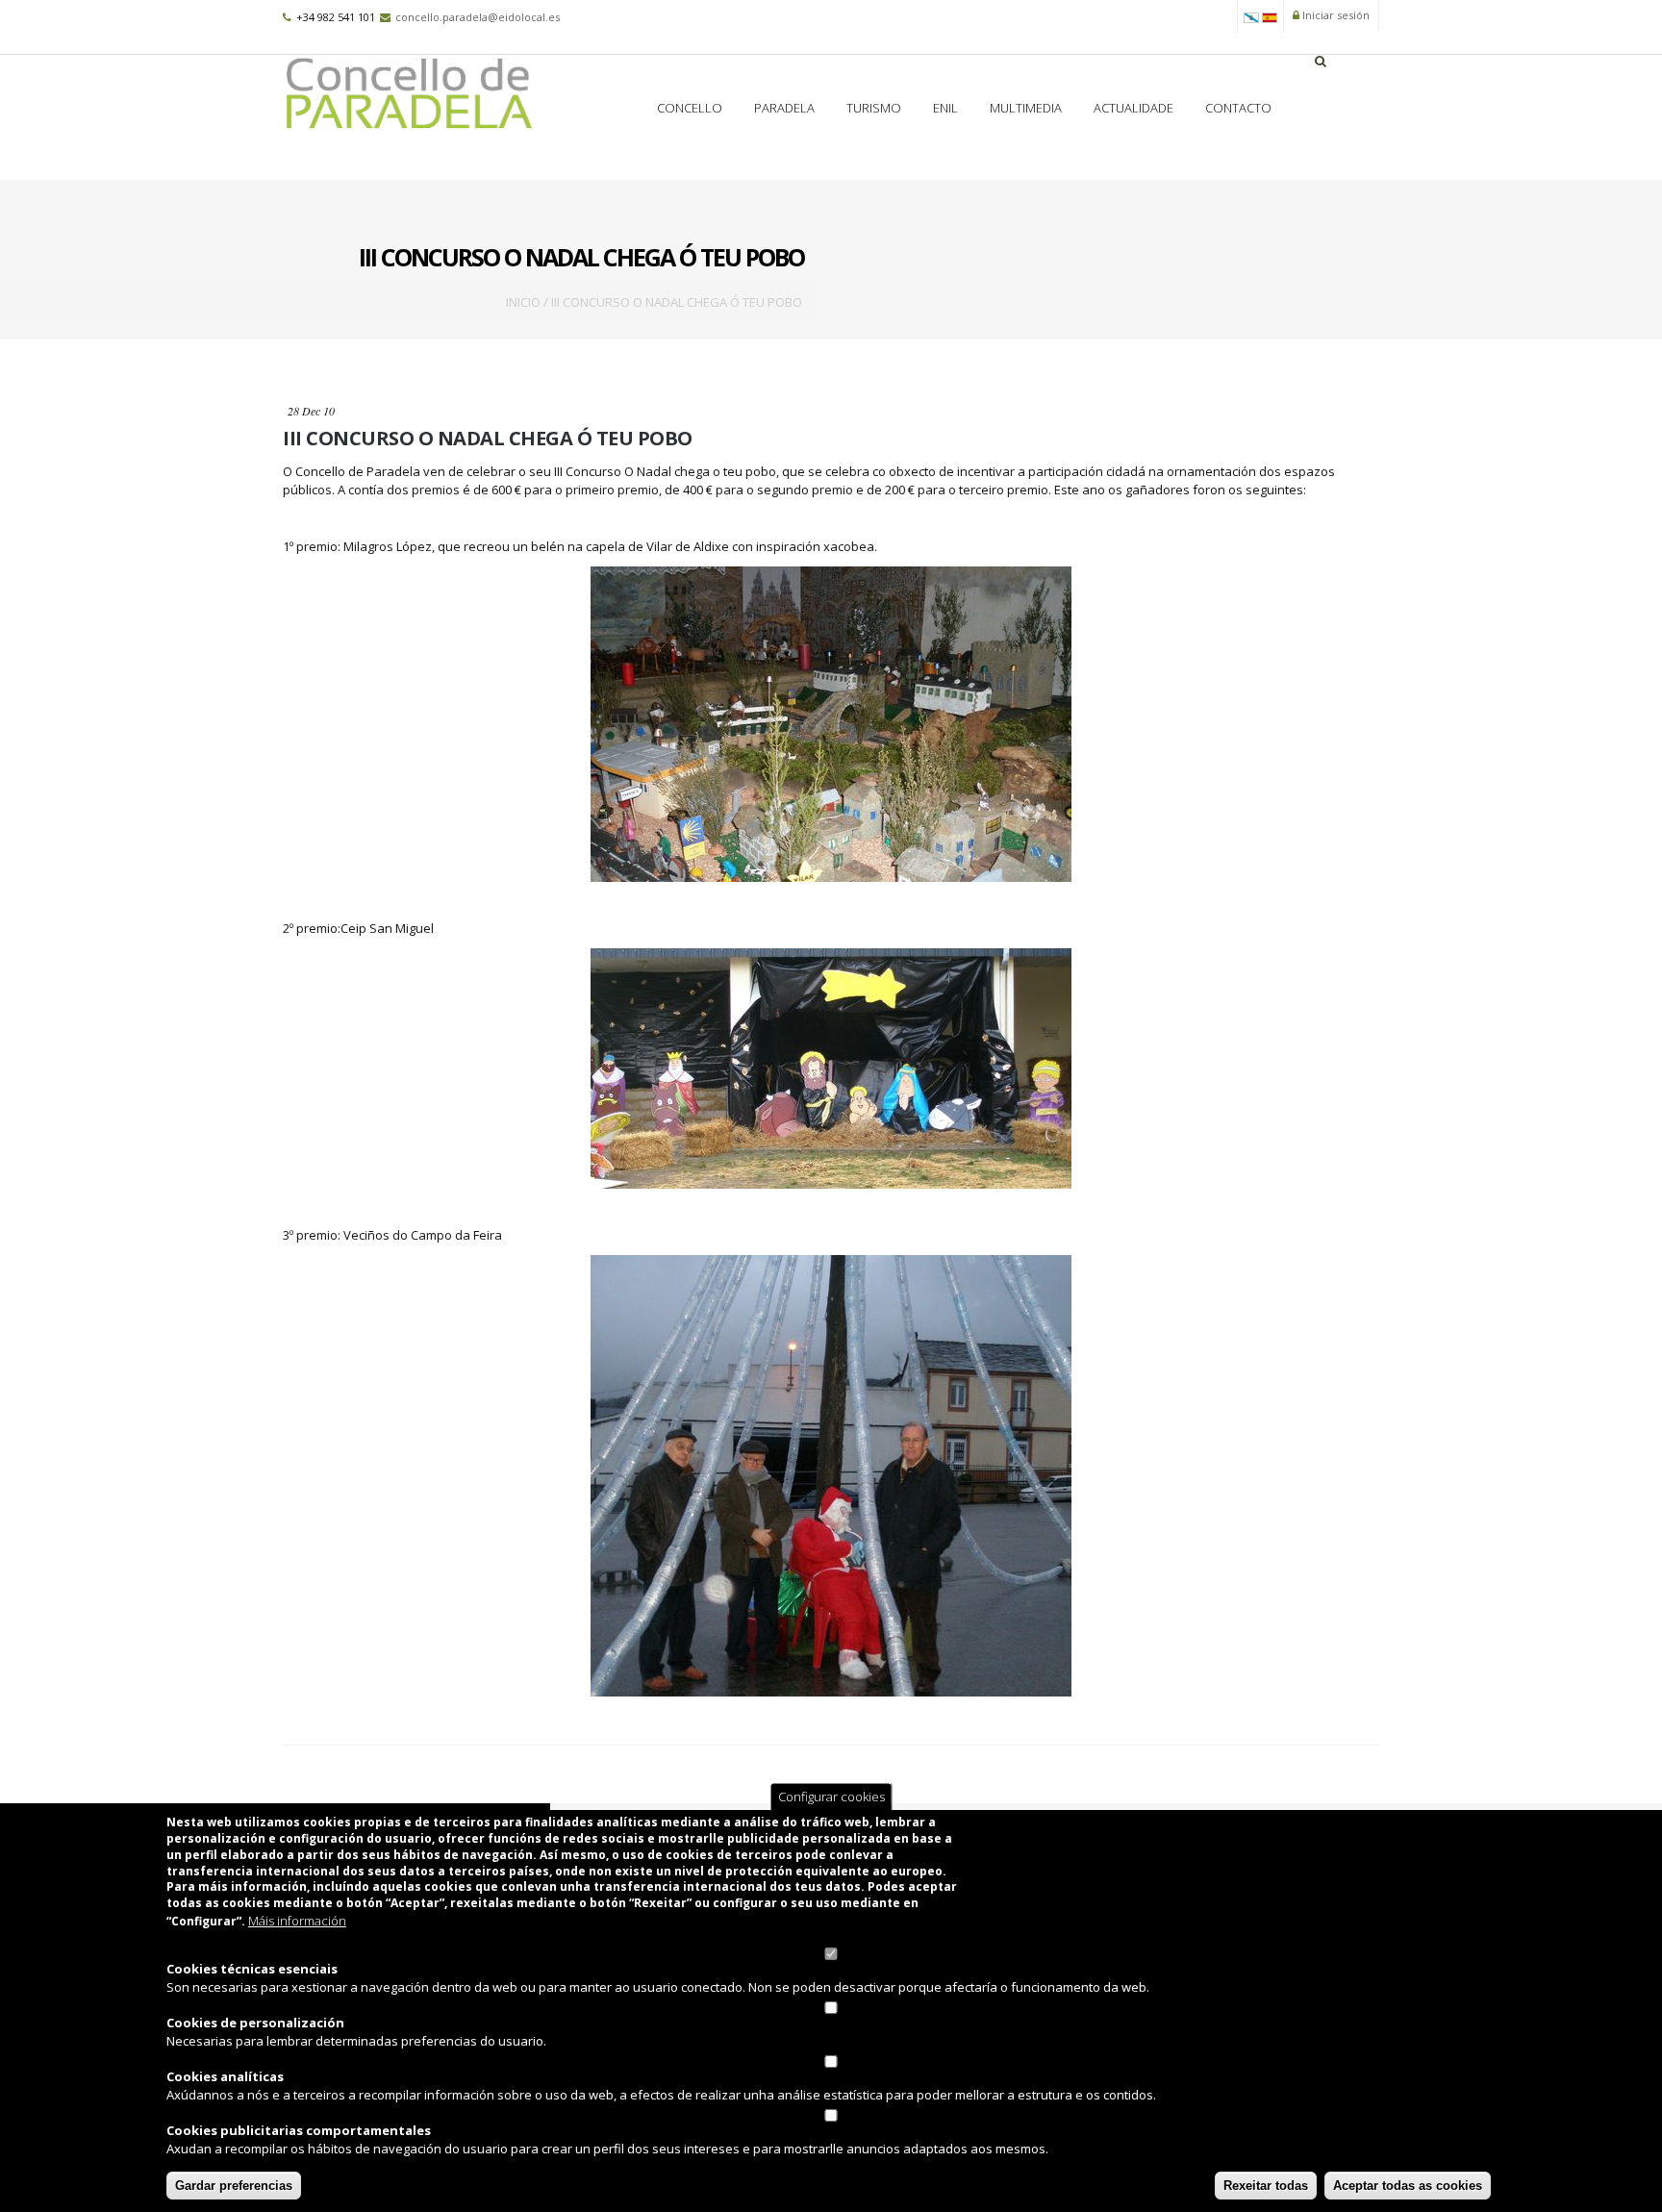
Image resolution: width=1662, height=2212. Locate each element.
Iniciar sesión (1335, 15)
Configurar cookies (831, 1797)
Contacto (1238, 108)
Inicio (523, 302)
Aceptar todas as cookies (1408, 2186)
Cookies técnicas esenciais (252, 1969)
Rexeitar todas (1266, 2186)
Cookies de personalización (255, 2023)
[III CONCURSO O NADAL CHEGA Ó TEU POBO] (1251, 16)
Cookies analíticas (225, 2076)
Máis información (297, 1921)
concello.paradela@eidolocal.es (478, 17)
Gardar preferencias (234, 2186)
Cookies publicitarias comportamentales (299, 2130)
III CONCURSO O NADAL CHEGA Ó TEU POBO (488, 438)
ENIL (945, 108)
